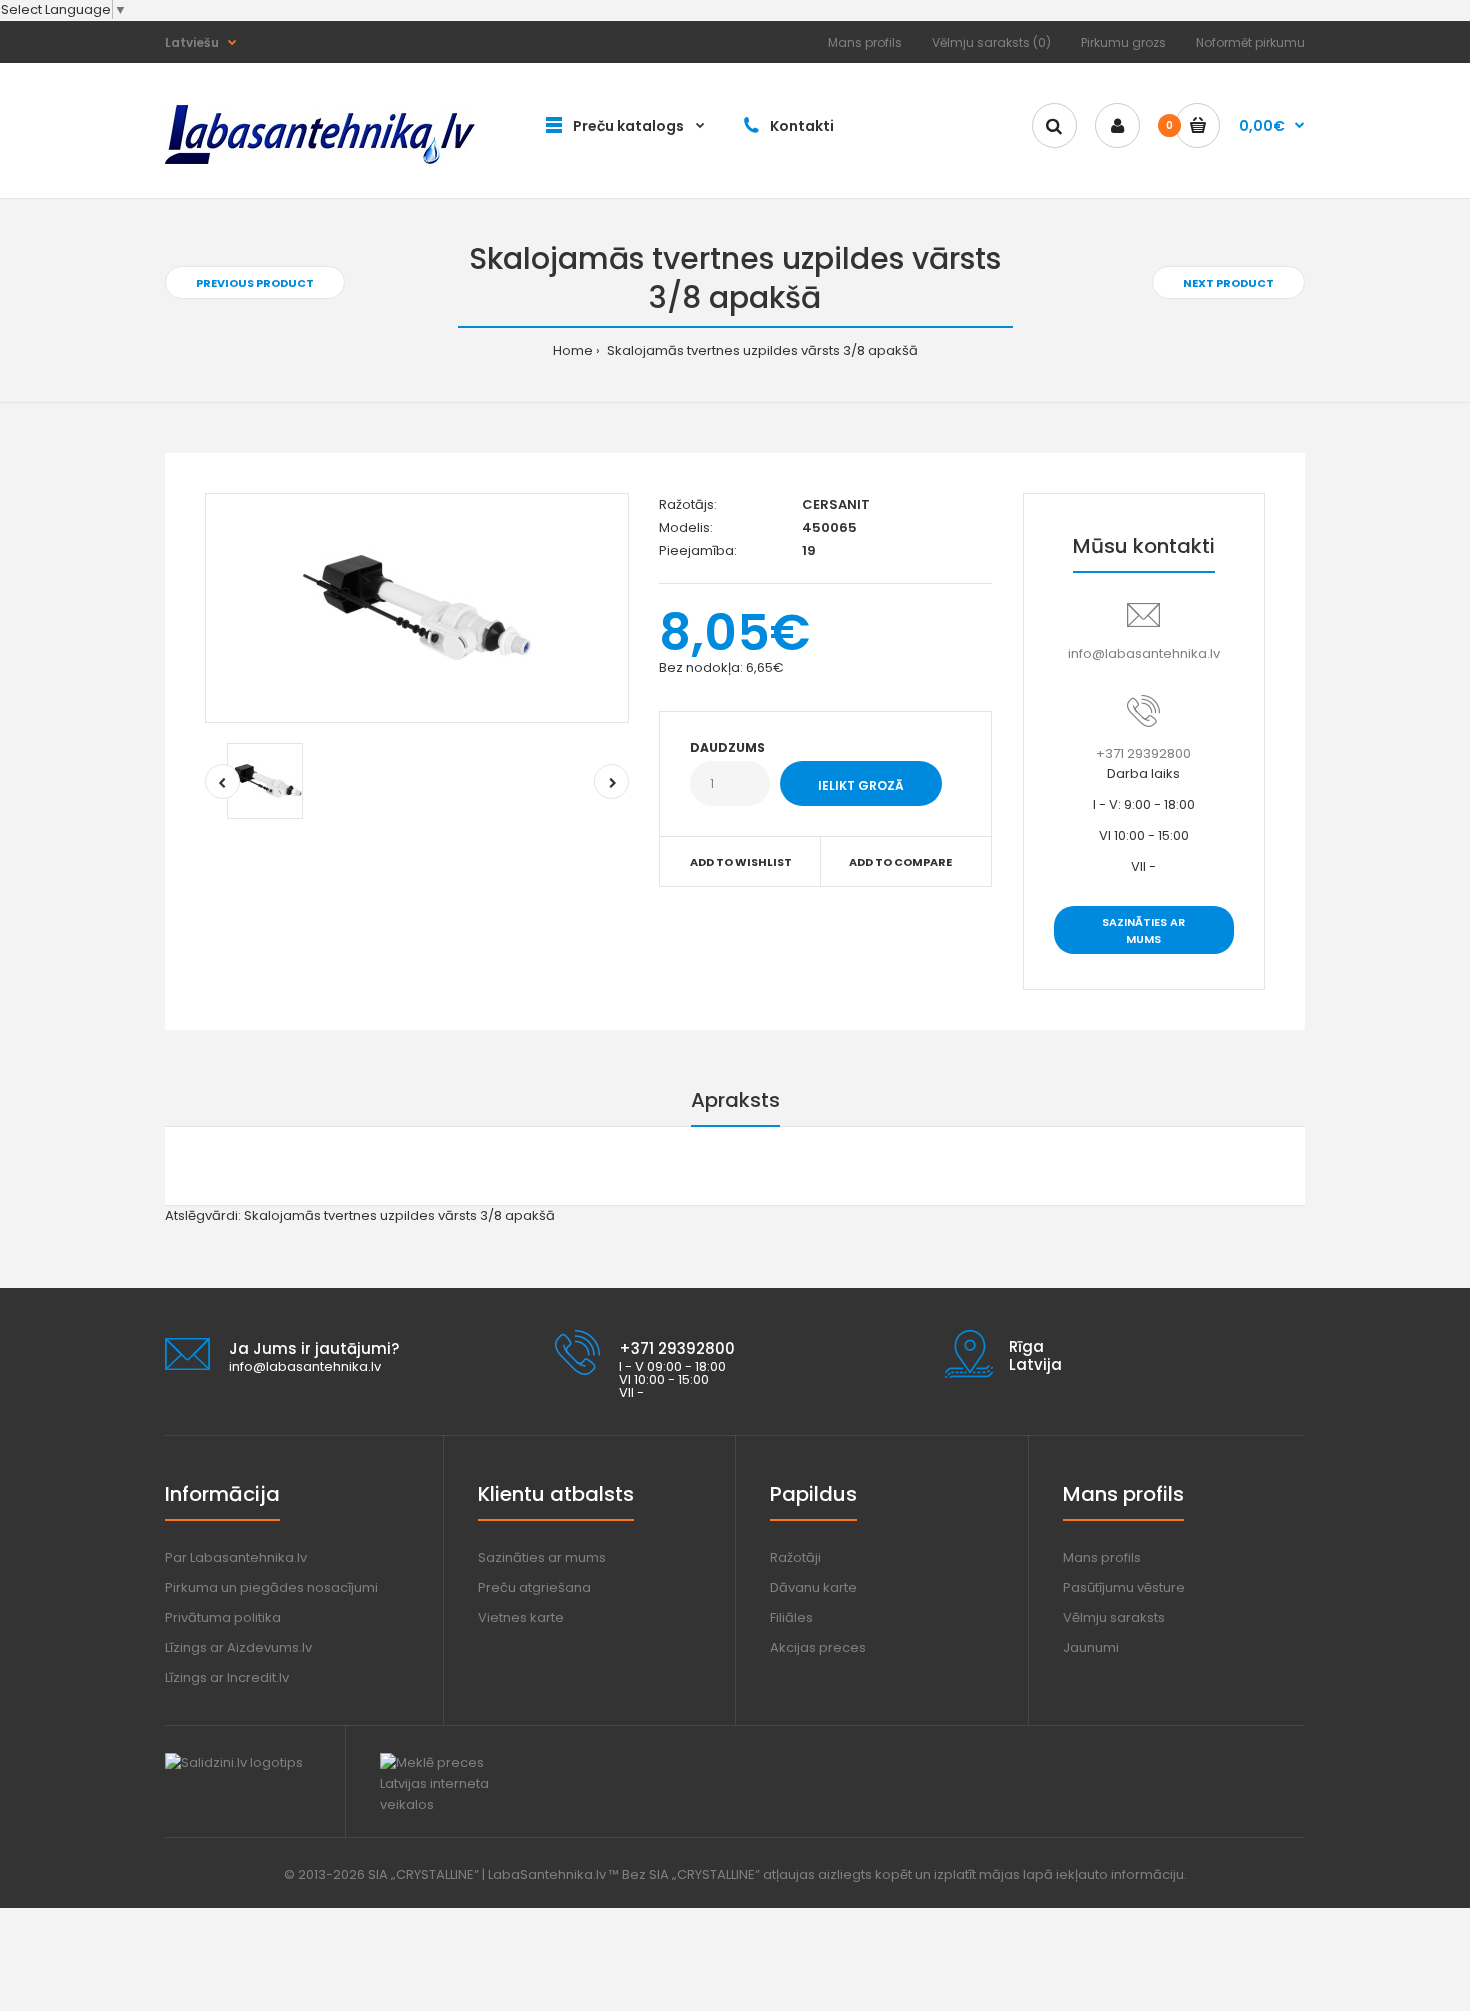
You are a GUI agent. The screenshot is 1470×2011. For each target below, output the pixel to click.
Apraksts (735, 1100)
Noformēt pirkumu (1250, 42)
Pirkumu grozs (1123, 42)
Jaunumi (1091, 1647)
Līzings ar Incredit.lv (227, 1677)
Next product (1228, 283)
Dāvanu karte (813, 1587)
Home (573, 350)
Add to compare (900, 862)
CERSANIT (836, 504)
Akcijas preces (818, 1647)
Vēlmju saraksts (1114, 1617)
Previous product (255, 283)
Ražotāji (795, 1557)
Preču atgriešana (534, 1587)
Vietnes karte (521, 1617)
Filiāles (791, 1617)
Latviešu (192, 42)
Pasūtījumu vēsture (1124, 1587)
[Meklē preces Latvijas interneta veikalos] (452, 1804)
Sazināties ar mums (1143, 931)
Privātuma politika (223, 1617)
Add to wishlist (741, 862)
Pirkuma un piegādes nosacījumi (271, 1587)
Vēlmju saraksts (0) (991, 42)
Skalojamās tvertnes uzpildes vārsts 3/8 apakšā (761, 350)
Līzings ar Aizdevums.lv (238, 1647)
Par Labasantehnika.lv (236, 1557)
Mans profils (865, 42)
